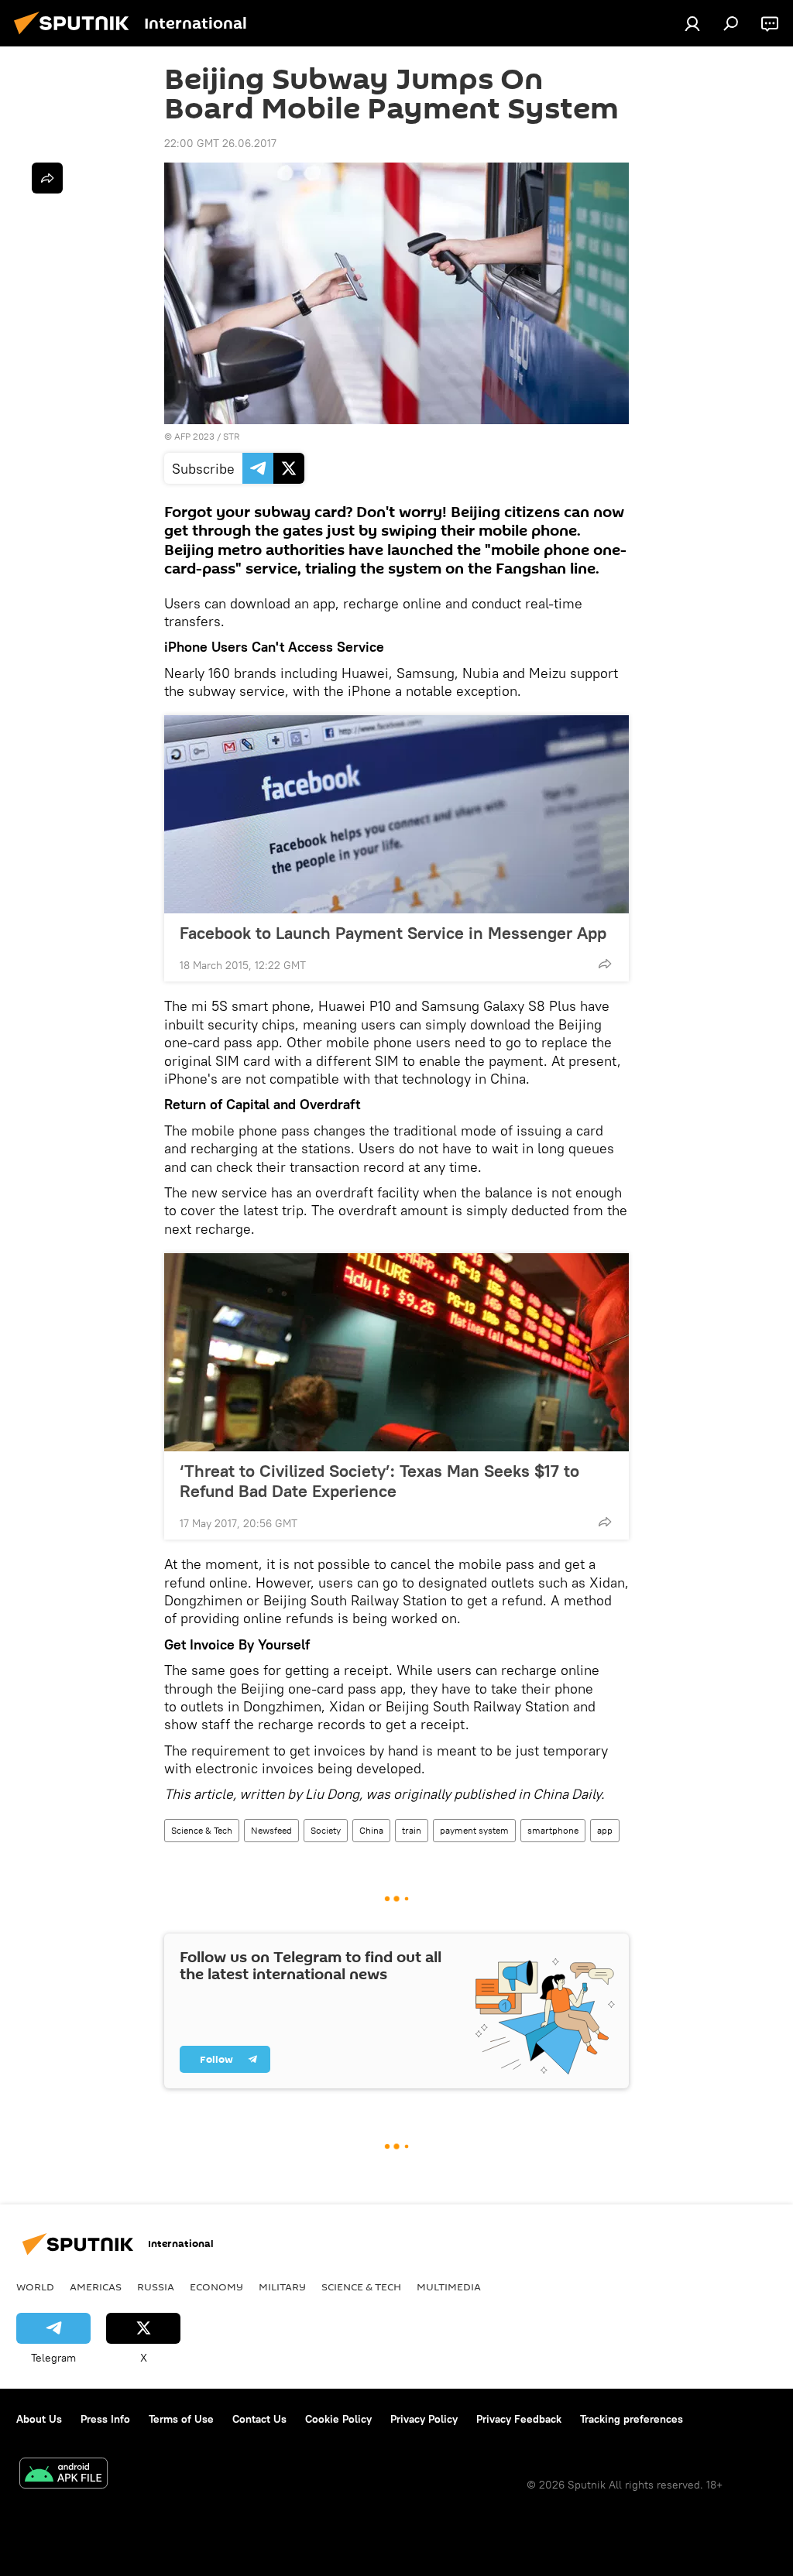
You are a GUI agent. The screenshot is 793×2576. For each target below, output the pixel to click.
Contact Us (259, 2419)
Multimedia (449, 2287)
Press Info (105, 2419)
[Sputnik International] (76, 36)
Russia (156, 2287)
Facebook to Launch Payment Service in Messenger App (393, 933)
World (35, 2287)
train (412, 1830)
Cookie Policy (338, 2419)
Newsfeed (271, 1830)
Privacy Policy (424, 2419)
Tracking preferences (632, 2419)
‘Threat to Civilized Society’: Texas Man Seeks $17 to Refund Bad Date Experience (379, 1481)
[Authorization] (692, 23)
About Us (39, 2419)
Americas (96, 2287)
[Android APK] (64, 2475)
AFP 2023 (194, 436)
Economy (216, 2287)
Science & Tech (202, 1830)
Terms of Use (181, 2419)
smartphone (553, 1830)
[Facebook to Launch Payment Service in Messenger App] (396, 814)
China (371, 1830)
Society (326, 1830)
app (605, 1830)
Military (282, 2287)
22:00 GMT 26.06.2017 (220, 143)
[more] (605, 964)
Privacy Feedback (519, 2419)
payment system (474, 1830)
